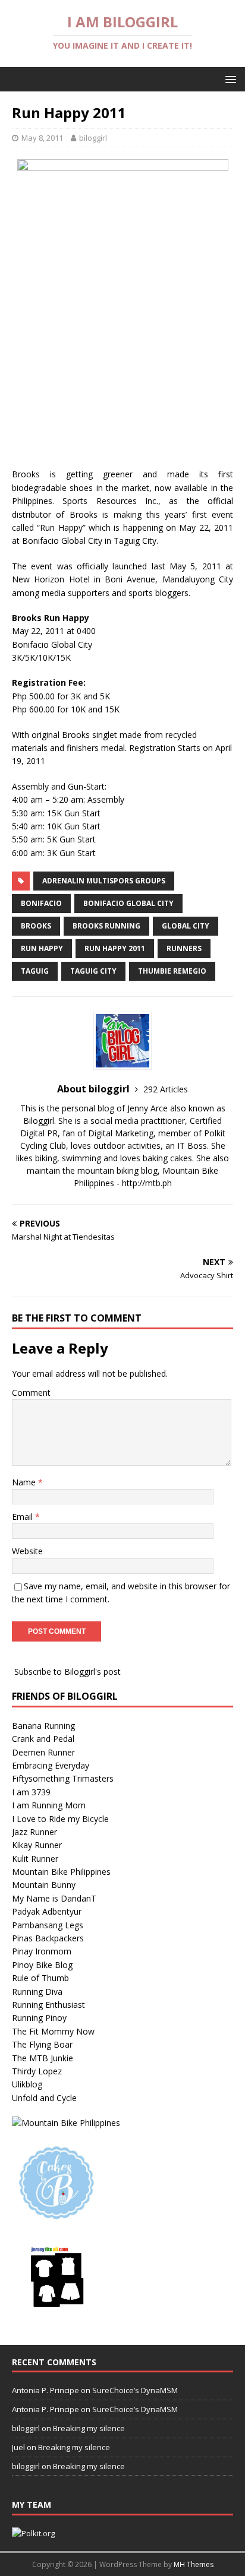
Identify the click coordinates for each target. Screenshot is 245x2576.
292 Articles (166, 1089)
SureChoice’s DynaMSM (135, 2390)
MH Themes (194, 2564)
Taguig (35, 971)
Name (25, 1482)
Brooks (36, 926)
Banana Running (43, 1726)
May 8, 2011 (42, 138)
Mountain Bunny (44, 1885)
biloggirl (93, 138)
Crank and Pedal (43, 1739)
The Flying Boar (42, 2044)
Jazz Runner (34, 1832)
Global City (186, 926)
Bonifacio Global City (128, 903)
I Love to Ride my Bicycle (60, 1819)
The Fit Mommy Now (53, 2031)
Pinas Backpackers (48, 1938)
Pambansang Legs (48, 1925)
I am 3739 (31, 1792)
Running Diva (37, 1992)
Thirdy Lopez (37, 2071)
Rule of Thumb (40, 1978)
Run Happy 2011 (115, 948)
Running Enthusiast (48, 2005)
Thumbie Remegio (172, 971)
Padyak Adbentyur (47, 1911)
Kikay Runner (37, 1845)
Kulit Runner (35, 1859)
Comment (31, 1392)
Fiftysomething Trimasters (63, 1778)
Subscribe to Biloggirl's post (67, 1672)
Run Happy (42, 948)
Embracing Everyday (51, 1765)
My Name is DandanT (54, 1898)
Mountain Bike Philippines (61, 1872)
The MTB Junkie (43, 2058)
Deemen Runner (43, 1752)
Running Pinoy (39, 2018)
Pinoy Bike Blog (42, 1965)
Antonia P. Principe (45, 2390)
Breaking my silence (89, 2428)
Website (27, 1551)
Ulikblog (27, 2084)
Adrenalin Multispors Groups (104, 881)
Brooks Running (106, 926)
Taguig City (93, 971)
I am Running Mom (49, 1805)
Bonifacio (41, 903)
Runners (184, 948)
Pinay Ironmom (42, 1951)
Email (23, 1517)
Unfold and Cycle (44, 2098)
